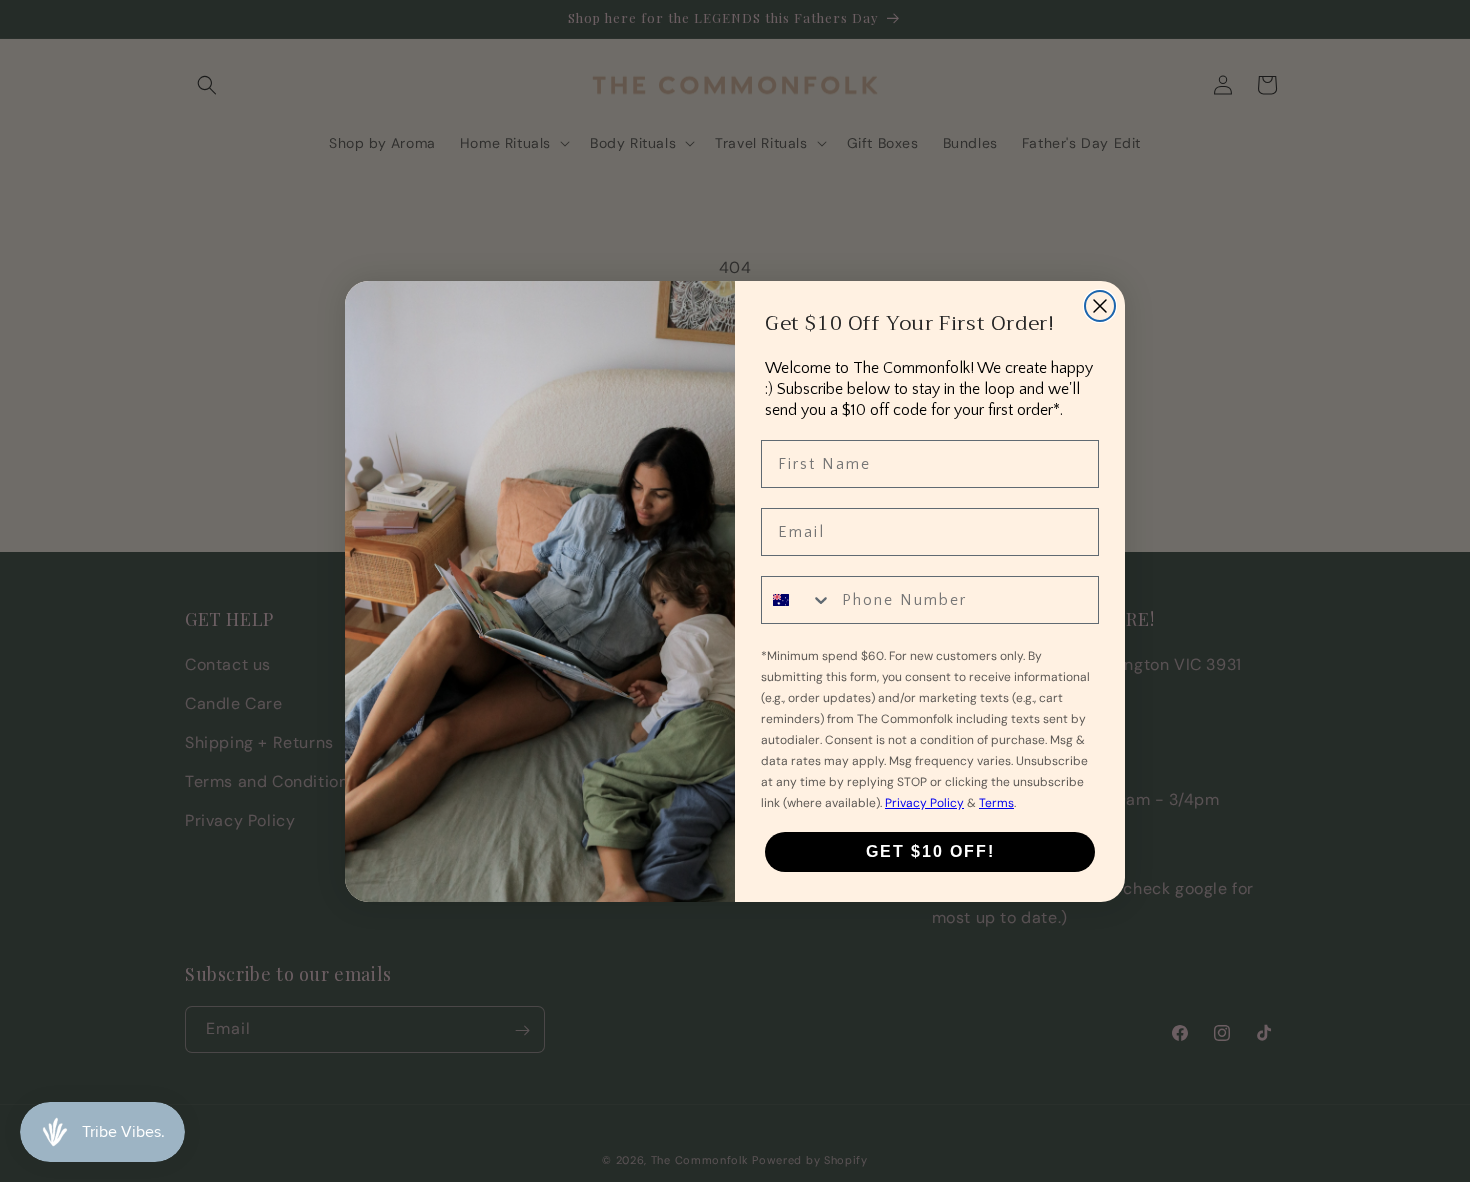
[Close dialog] (1100, 306)
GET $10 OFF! (930, 851)
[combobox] (797, 600)
